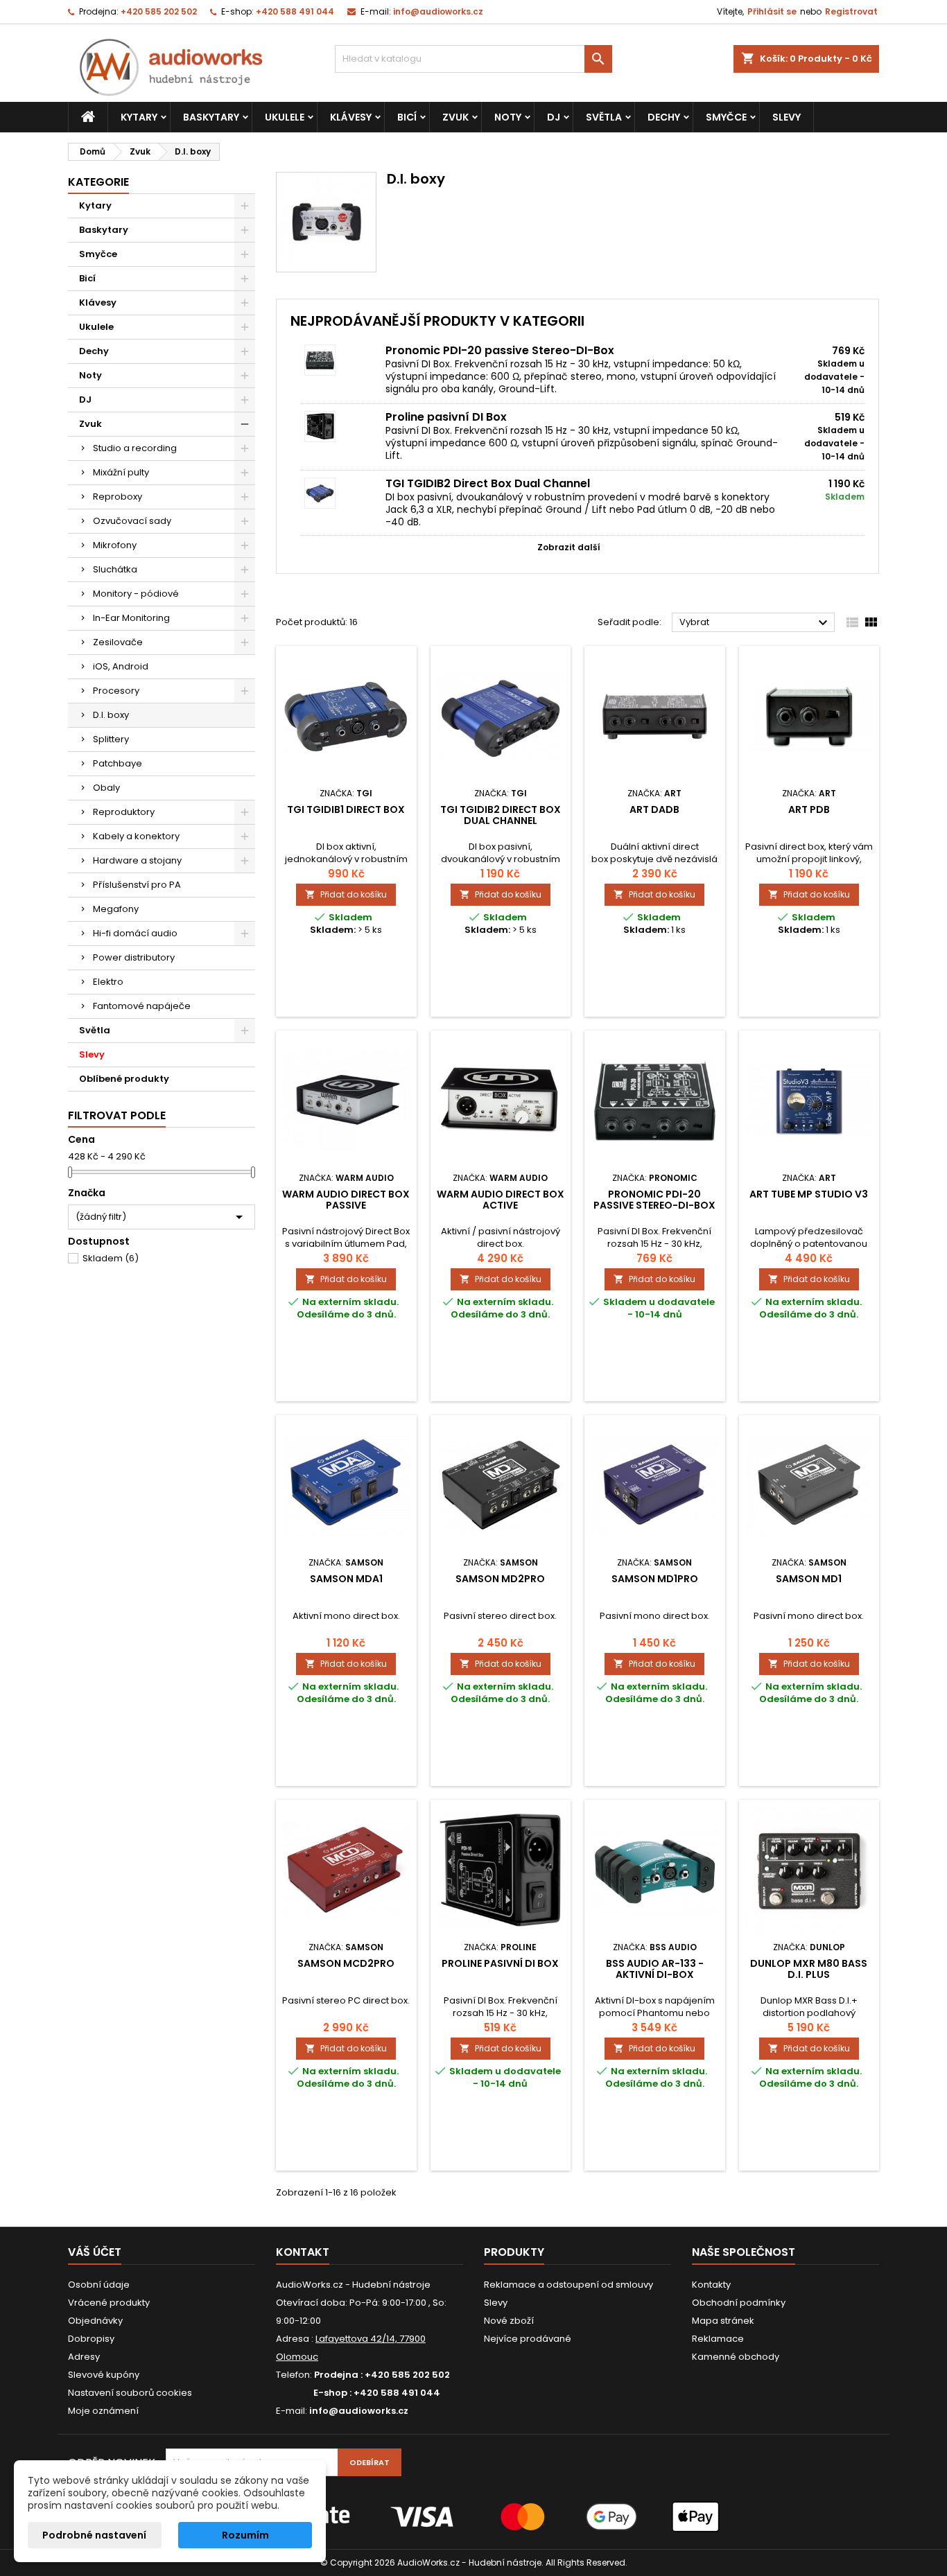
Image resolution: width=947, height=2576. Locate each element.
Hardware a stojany (137, 860)
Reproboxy (118, 497)
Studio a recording (135, 448)
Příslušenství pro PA (137, 885)
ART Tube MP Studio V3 (809, 1194)
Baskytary (211, 117)
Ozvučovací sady (132, 521)
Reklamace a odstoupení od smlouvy (568, 2285)
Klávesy (351, 117)
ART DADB (654, 809)
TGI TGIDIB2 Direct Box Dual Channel (488, 483)
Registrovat (851, 11)
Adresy (84, 2357)
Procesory (116, 691)
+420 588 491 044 (295, 11)
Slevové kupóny (104, 2375)
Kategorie (98, 182)
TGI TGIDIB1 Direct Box (346, 809)
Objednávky (95, 2321)
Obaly (106, 788)
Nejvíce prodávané (528, 2339)
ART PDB (809, 809)
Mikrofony (115, 545)
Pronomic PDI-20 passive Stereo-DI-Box (500, 350)
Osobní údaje (99, 2285)
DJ (554, 117)
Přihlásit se (772, 11)
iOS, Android (121, 666)
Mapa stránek (723, 2321)
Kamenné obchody (736, 2357)
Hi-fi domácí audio (135, 933)
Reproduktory (124, 812)
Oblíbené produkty (124, 1079)
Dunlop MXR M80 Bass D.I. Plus (809, 1969)
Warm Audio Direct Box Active (501, 1200)
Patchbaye (118, 763)
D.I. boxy (111, 715)
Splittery (111, 739)
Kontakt (303, 2252)
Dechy (664, 117)
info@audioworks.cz (438, 11)
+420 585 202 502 (159, 11)
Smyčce (726, 117)
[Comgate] (473, 2516)
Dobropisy (91, 2339)
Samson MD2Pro (500, 1579)
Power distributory (134, 957)
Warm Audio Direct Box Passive (346, 1200)
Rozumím (245, 2535)
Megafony (116, 909)
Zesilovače (118, 642)
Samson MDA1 (346, 1579)
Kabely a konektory (136, 836)
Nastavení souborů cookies (130, 2393)
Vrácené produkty (109, 2303)
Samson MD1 (809, 1579)
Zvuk (455, 117)
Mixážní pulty (121, 472)
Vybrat (755, 623)
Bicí (407, 117)
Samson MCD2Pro (346, 1963)
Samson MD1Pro (655, 1579)
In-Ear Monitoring (131, 618)
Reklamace (718, 2339)
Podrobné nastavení (94, 2535)
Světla (604, 117)
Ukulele (285, 117)
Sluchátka (115, 569)
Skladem (111, 1258)
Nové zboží (509, 2321)
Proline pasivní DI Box (446, 417)
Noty (508, 117)
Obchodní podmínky (739, 2303)
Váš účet (95, 2252)
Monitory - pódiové (136, 594)
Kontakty (711, 2285)
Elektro (108, 982)
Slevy (787, 117)
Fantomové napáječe (142, 1006)
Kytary (139, 117)
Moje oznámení (103, 2411)
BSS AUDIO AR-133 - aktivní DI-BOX (655, 1969)
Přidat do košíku (346, 894)
